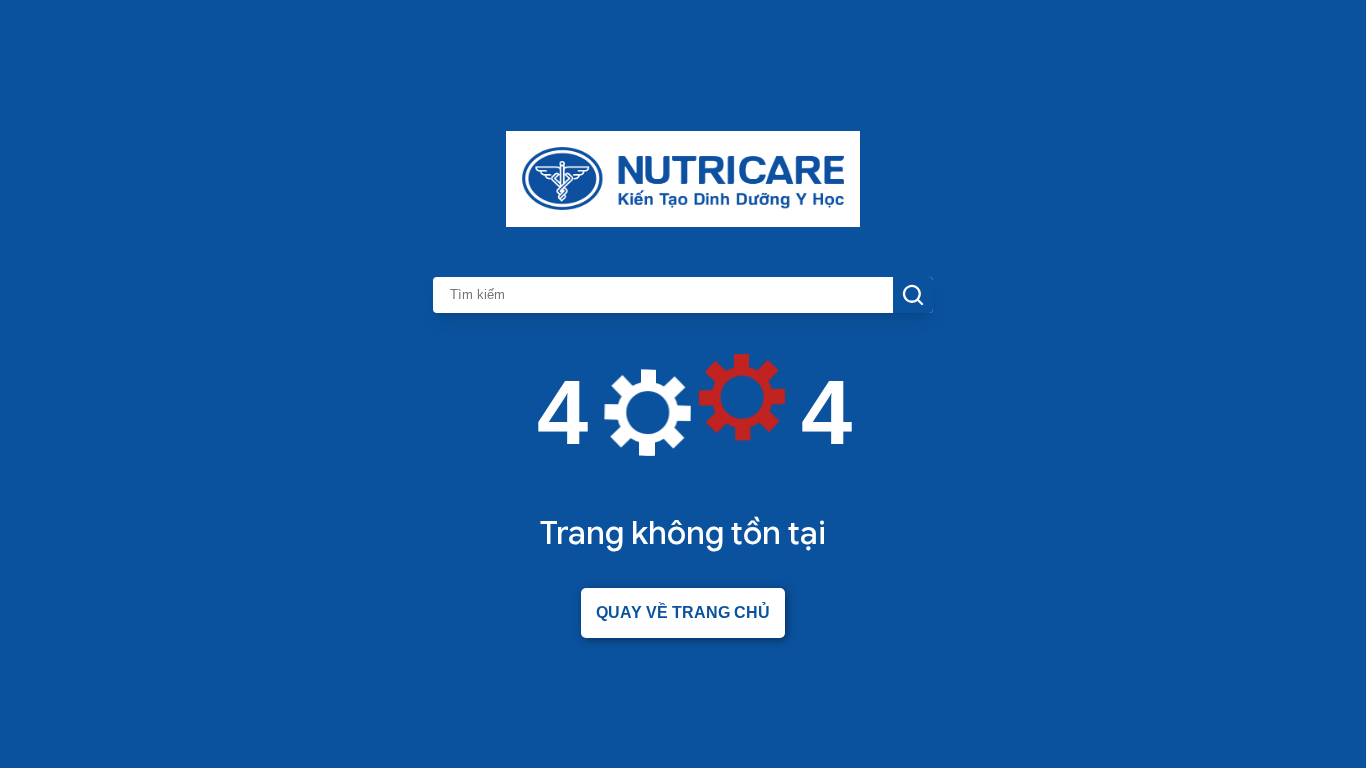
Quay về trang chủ (683, 612)
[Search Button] (913, 295)
